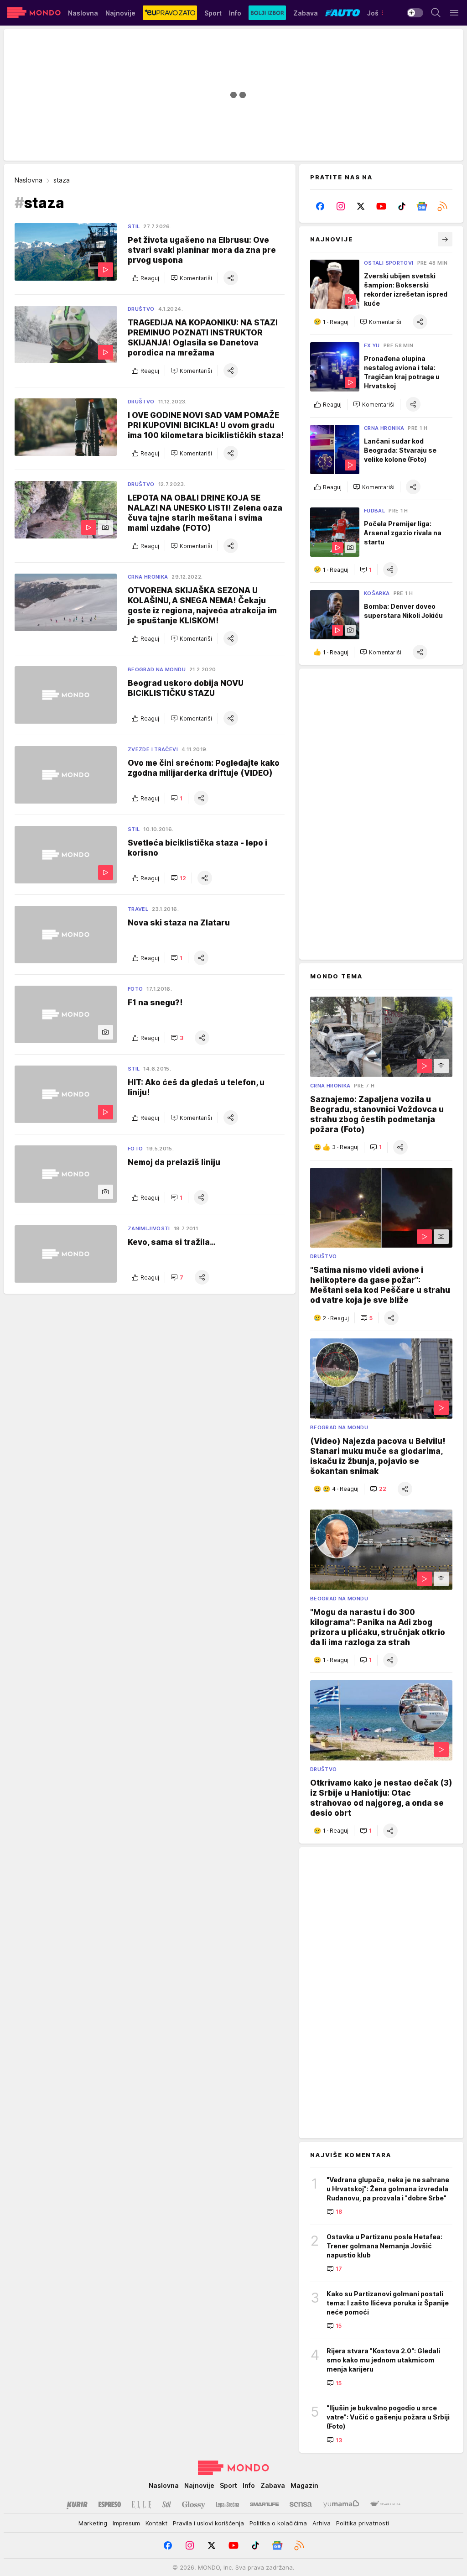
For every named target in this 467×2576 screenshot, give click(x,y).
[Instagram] (341, 206)
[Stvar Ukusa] (385, 2504)
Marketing (93, 2523)
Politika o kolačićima (278, 2523)
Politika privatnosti (363, 2523)
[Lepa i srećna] (228, 2504)
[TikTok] (402, 206)
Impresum (126, 2523)
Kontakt (156, 2523)
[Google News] (422, 206)
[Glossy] (194, 2504)
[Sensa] (301, 2504)
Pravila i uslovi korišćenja (208, 2523)
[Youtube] (381, 206)
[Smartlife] (264, 2504)
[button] (191, 278)
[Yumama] (341, 2504)
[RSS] (442, 206)
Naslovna (29, 180)
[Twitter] (361, 206)
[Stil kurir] (166, 2504)
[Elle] (141, 2504)
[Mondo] (34, 13)
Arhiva (322, 2523)
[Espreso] (110, 2504)
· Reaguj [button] (336, 322)
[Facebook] (320, 206)
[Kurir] (77, 2504)
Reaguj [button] (150, 278)
